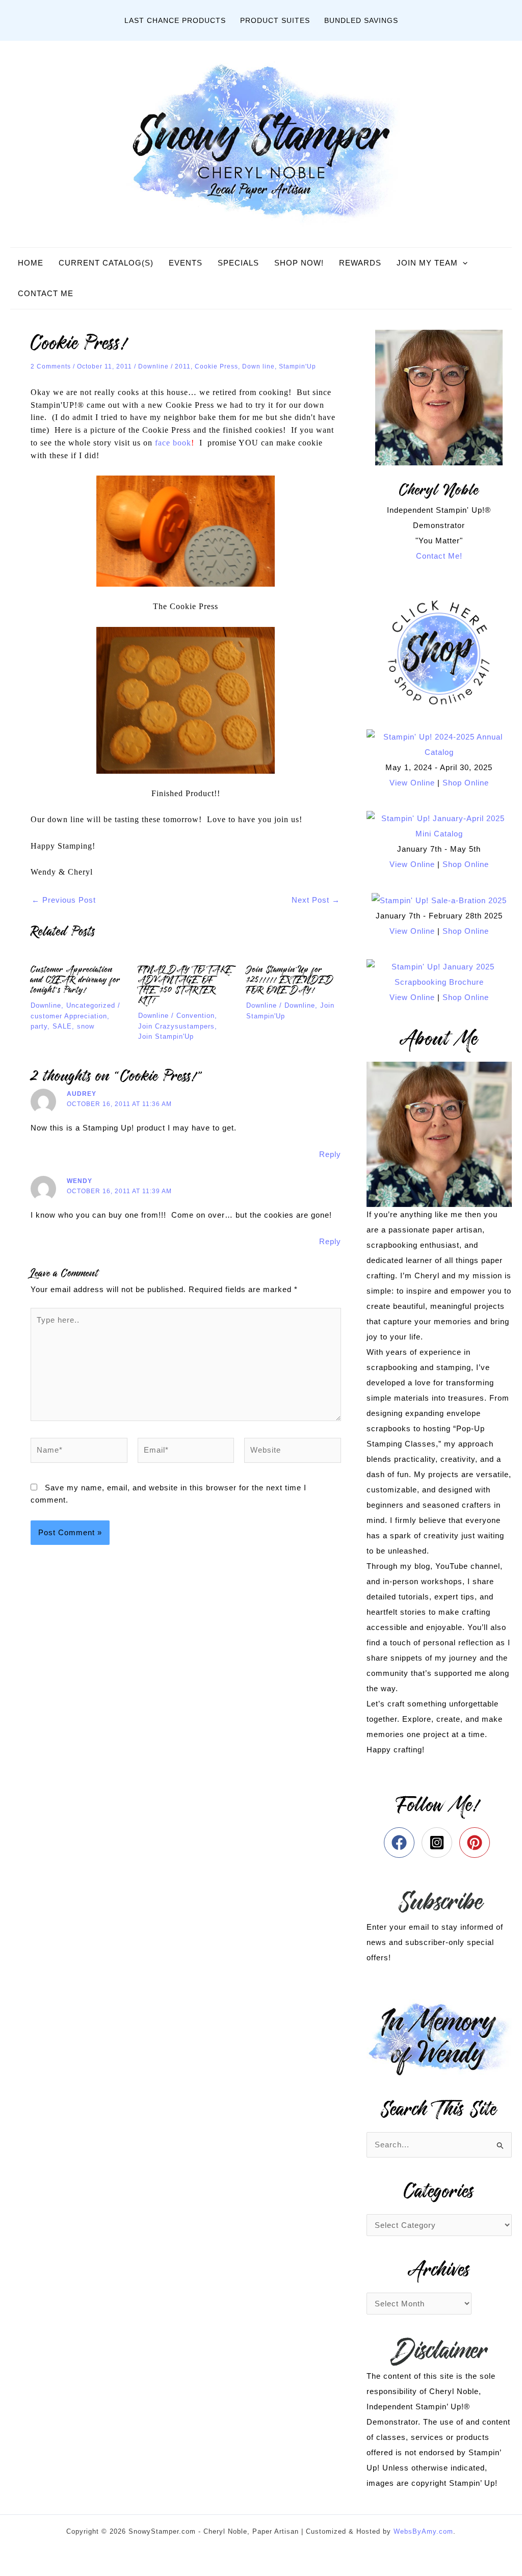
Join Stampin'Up (166, 1036)
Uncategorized (91, 1005)
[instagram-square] (439, 1843)
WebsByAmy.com (423, 2531)
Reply (330, 1154)
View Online (412, 783)
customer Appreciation (69, 1016)
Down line (258, 366)
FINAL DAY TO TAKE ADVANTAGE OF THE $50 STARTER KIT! (185, 985)
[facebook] (401, 1843)
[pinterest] (477, 1843)
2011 (183, 366)
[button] (463, 263)
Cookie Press (216, 366)
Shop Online (466, 783)
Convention (195, 1016)
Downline (153, 366)
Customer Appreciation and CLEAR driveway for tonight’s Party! (75, 980)
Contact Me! (439, 556)
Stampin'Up (297, 366)
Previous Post (64, 900)
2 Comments (51, 366)
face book (173, 443)
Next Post (316, 900)
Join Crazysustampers (176, 1026)
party (39, 1026)
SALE (62, 1026)
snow (86, 1026)
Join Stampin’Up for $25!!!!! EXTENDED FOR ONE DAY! (290, 980)
